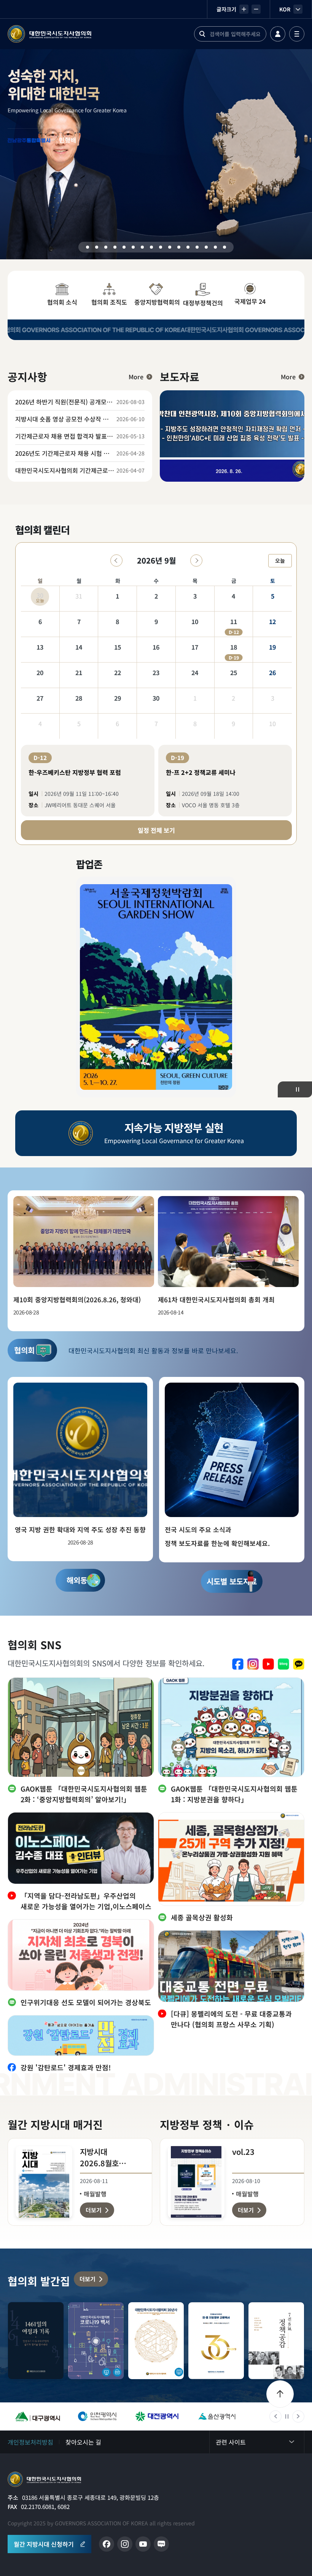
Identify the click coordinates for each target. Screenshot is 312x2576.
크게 (244, 9)
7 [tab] (142, 247)
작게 (256, 9)
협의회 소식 (62, 302)
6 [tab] (133, 247)
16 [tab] (224, 247)
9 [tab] (161, 247)
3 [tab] (106, 247)
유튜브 (268, 1664)
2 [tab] (97, 247)
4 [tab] (115, 247)
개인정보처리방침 (30, 2442)
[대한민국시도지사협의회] (49, 34)
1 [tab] (88, 247)
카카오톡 (299, 1664)
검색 (202, 34)
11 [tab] (179, 247)
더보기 (88, 2279)
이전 (275, 2416)
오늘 (280, 561)
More (136, 377)
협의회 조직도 (109, 302)
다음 (298, 2416)
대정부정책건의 (203, 303)
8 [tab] (151, 247)
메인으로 (44, 2479)
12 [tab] (188, 247)
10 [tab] (170, 247)
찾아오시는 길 (83, 2442)
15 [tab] (215, 247)
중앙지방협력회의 (157, 302)
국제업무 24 (250, 301)
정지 (298, 1089)
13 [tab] (197, 247)
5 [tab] (124, 247)
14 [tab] (206, 247)
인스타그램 (253, 1664)
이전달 (116, 561)
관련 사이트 (231, 2442)
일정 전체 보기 (156, 830)
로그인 (278, 34)
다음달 (196, 561)
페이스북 (238, 1664)
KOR (285, 9)
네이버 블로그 (283, 1664)
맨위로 (280, 2394)
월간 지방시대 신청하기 (44, 2544)
